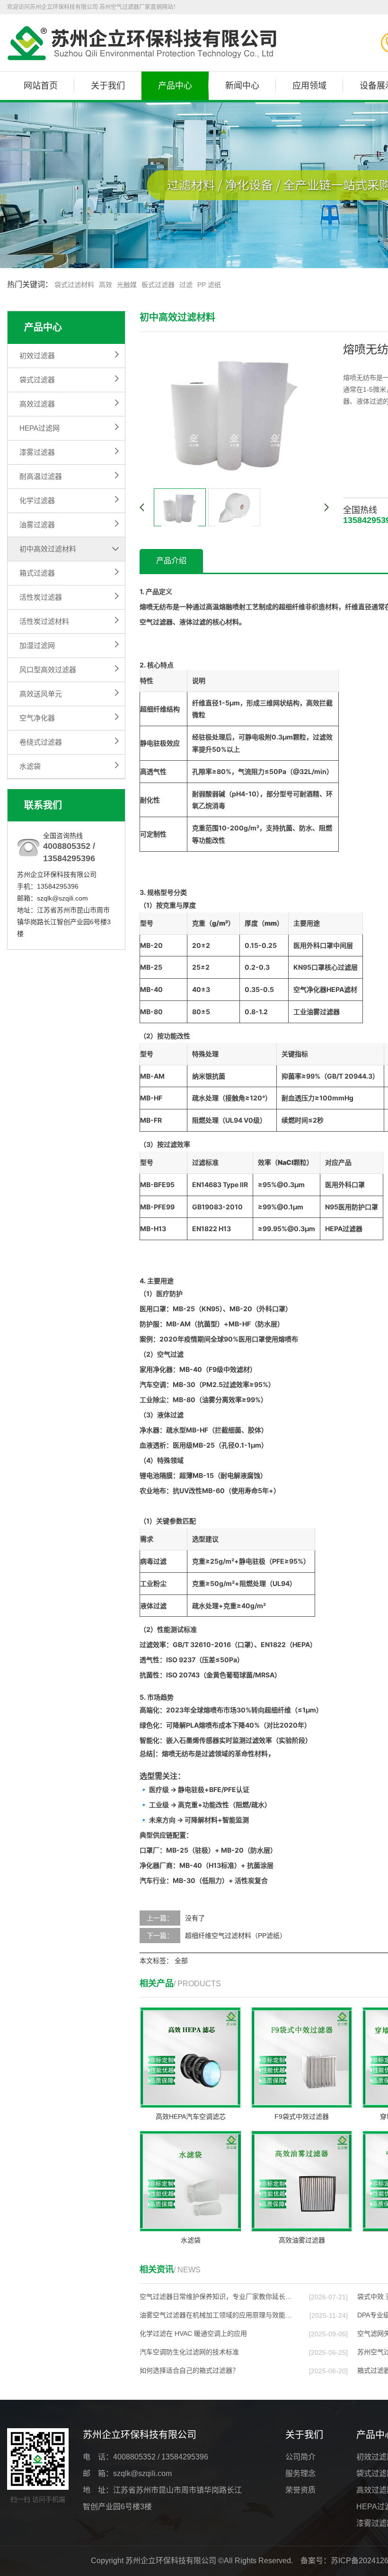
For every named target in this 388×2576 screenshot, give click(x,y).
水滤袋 (30, 766)
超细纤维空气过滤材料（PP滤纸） (236, 1936)
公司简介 (300, 2457)
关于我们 (108, 86)
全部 (181, 1961)
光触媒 (127, 285)
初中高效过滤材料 (48, 549)
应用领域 (309, 86)
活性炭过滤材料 (44, 621)
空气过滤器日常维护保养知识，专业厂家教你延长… (216, 2297)
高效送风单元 (41, 694)
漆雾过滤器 (37, 452)
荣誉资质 (300, 2490)
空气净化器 (37, 718)
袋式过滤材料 (74, 285)
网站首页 (41, 86)
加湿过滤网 (37, 645)
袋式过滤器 (37, 380)
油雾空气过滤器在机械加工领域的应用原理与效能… (216, 2315)
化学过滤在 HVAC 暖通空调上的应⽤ (193, 2333)
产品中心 (175, 86)
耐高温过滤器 (41, 476)
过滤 (186, 285)
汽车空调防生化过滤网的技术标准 (189, 2352)
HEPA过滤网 (40, 428)
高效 (106, 285)
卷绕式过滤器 (41, 742)
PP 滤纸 (209, 285)
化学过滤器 (37, 500)
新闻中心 (242, 86)
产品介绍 (171, 561)
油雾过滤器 (37, 525)
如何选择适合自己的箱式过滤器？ (189, 2370)
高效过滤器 (37, 404)
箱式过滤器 (37, 573)
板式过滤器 (158, 285)
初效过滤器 (37, 356)
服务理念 (300, 2473)
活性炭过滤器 (41, 597)
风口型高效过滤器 (48, 670)
